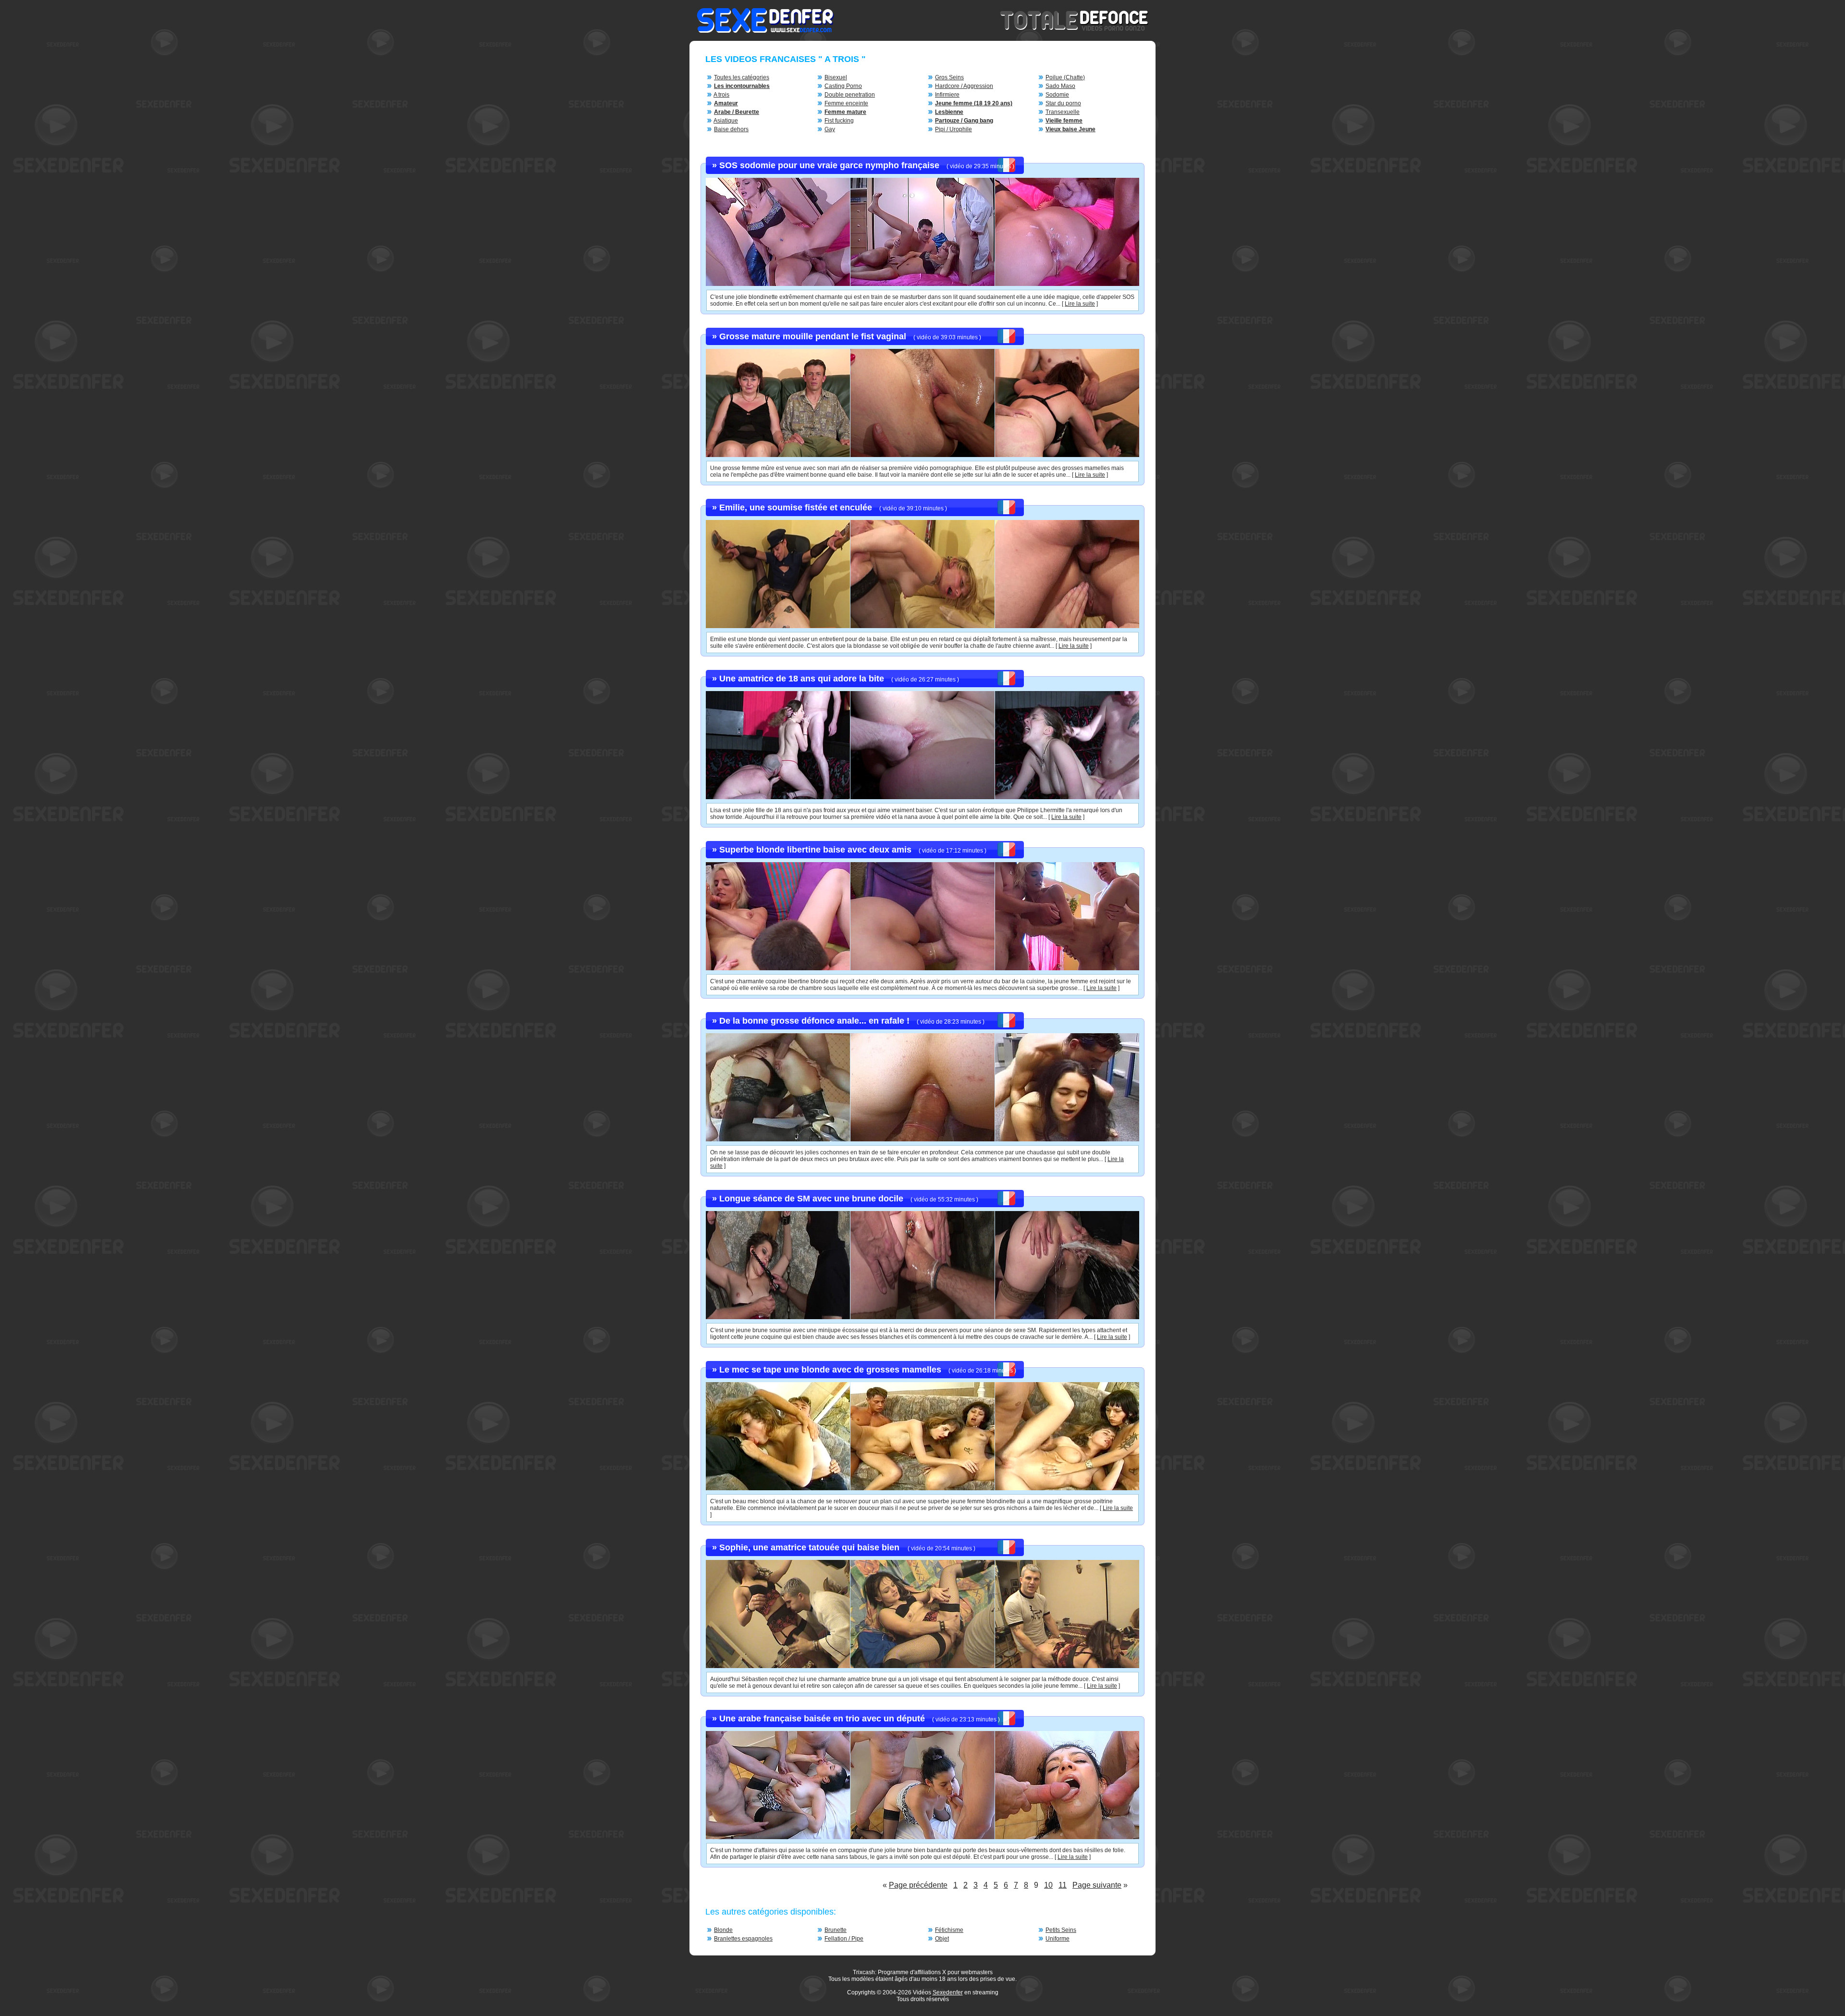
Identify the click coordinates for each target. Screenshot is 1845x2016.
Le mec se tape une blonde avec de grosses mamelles (830, 1370)
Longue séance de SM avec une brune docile (811, 1199)
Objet (942, 1939)
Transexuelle (1063, 112)
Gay (830, 129)
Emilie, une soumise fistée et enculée (796, 507)
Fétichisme (949, 1930)
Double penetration (850, 95)
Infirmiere (947, 95)
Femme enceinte (846, 103)
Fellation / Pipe (844, 1939)
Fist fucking (839, 121)
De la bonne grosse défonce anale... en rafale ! (814, 1021)
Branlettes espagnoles (743, 1939)
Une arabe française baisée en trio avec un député (822, 1719)
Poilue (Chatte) (1065, 77)
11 (1063, 1885)
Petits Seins (1061, 1930)
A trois (721, 95)
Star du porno (1063, 103)
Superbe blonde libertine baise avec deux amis (815, 850)
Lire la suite (1080, 304)
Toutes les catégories (742, 77)
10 (1048, 1885)
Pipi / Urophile (953, 129)
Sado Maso (1060, 86)
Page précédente (918, 1885)
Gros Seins (949, 77)
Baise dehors (731, 129)
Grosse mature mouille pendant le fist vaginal (813, 336)
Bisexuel (836, 77)
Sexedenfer (948, 1992)
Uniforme (1058, 1939)
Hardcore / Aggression (964, 86)
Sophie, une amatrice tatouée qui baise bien (811, 1547)
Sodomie (1057, 95)
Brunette (836, 1930)
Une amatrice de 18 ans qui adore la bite (802, 679)
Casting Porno (843, 86)
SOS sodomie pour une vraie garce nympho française (829, 165)
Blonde (723, 1930)
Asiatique (726, 121)
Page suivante (1097, 1885)
